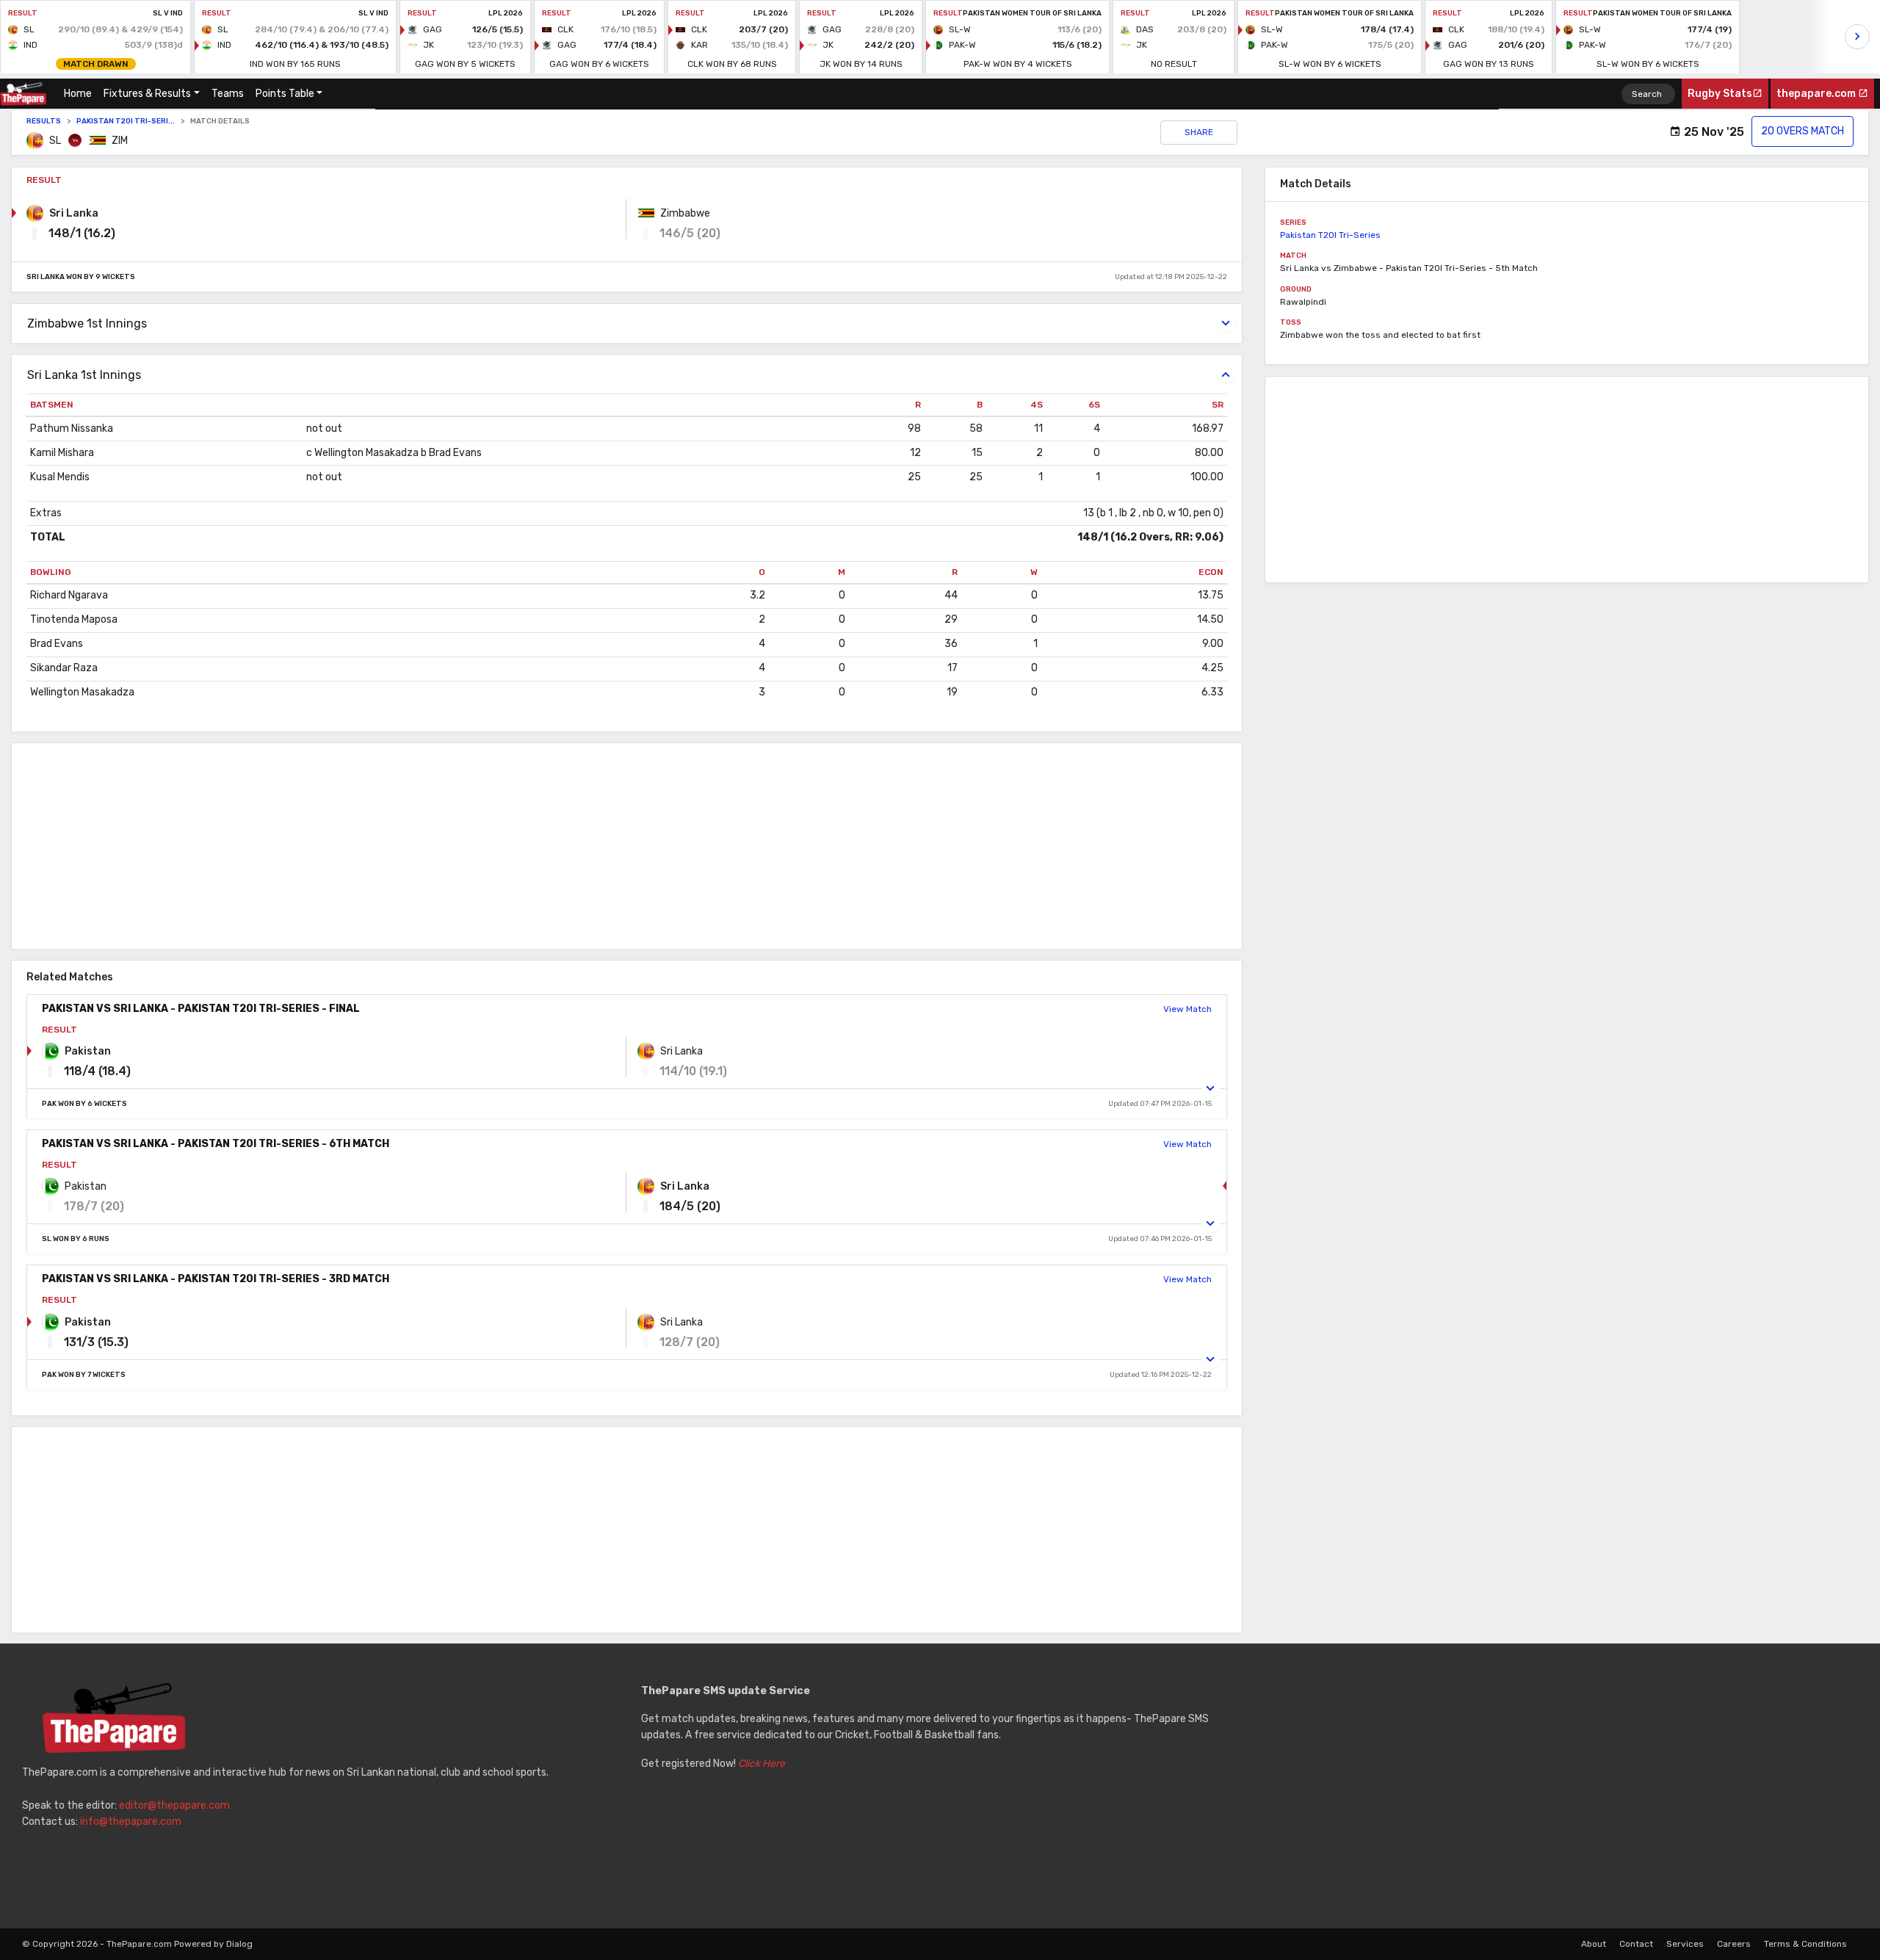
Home (81, 94)
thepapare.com (1817, 94)
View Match (1187, 1009)
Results (44, 121)
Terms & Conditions (1805, 1944)
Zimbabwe (685, 213)
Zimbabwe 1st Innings (87, 323)
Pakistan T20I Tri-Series (1330, 235)
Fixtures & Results (147, 94)
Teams (228, 94)
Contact (1636, 1944)
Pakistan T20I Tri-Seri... (126, 121)
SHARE (1199, 132)
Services (1685, 1944)
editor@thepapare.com (174, 1805)
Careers (1734, 1944)
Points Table (285, 94)
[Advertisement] (452, 846)
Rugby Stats (1720, 94)
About (1594, 1944)
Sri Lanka (74, 213)
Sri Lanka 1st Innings (84, 375)
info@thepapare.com (131, 1822)
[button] (1211, 1088)
